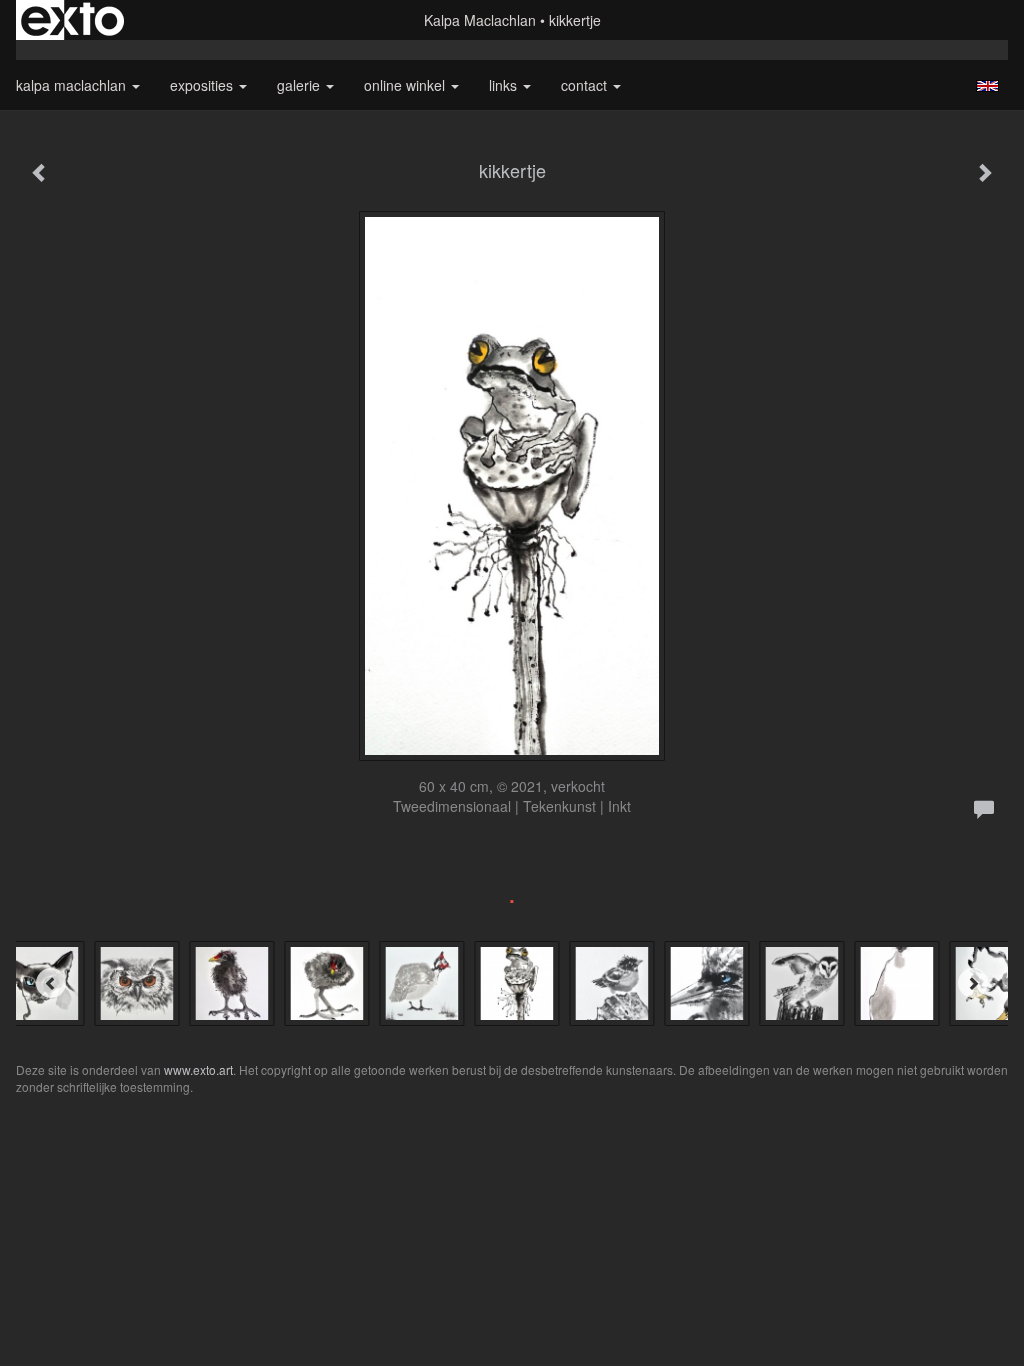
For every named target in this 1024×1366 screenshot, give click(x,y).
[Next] (973, 983)
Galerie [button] (300, 85)
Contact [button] (586, 85)
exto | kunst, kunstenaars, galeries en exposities (72, 20)
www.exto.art (198, 1069)
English (987, 86)
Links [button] (505, 85)
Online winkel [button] (406, 85)
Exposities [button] (203, 85)
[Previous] (51, 983)
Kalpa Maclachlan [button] (73, 85)
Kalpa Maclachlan (480, 20)
